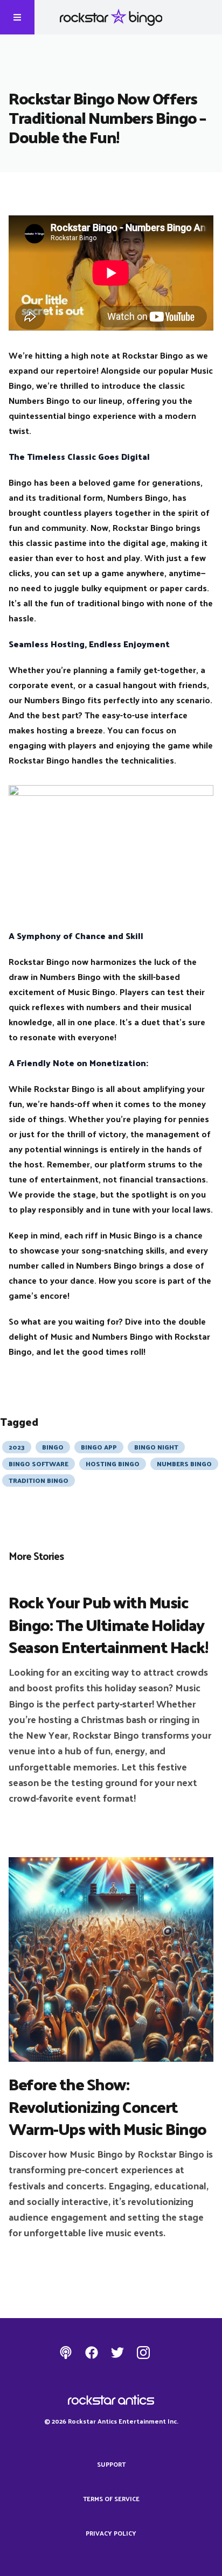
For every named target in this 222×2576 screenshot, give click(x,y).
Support (111, 2464)
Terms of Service (111, 2498)
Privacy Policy (111, 2533)
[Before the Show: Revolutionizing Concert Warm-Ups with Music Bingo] (111, 1959)
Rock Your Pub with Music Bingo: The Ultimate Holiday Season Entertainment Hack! (108, 1624)
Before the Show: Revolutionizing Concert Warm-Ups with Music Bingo (107, 2106)
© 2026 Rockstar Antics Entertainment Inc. (111, 2421)
